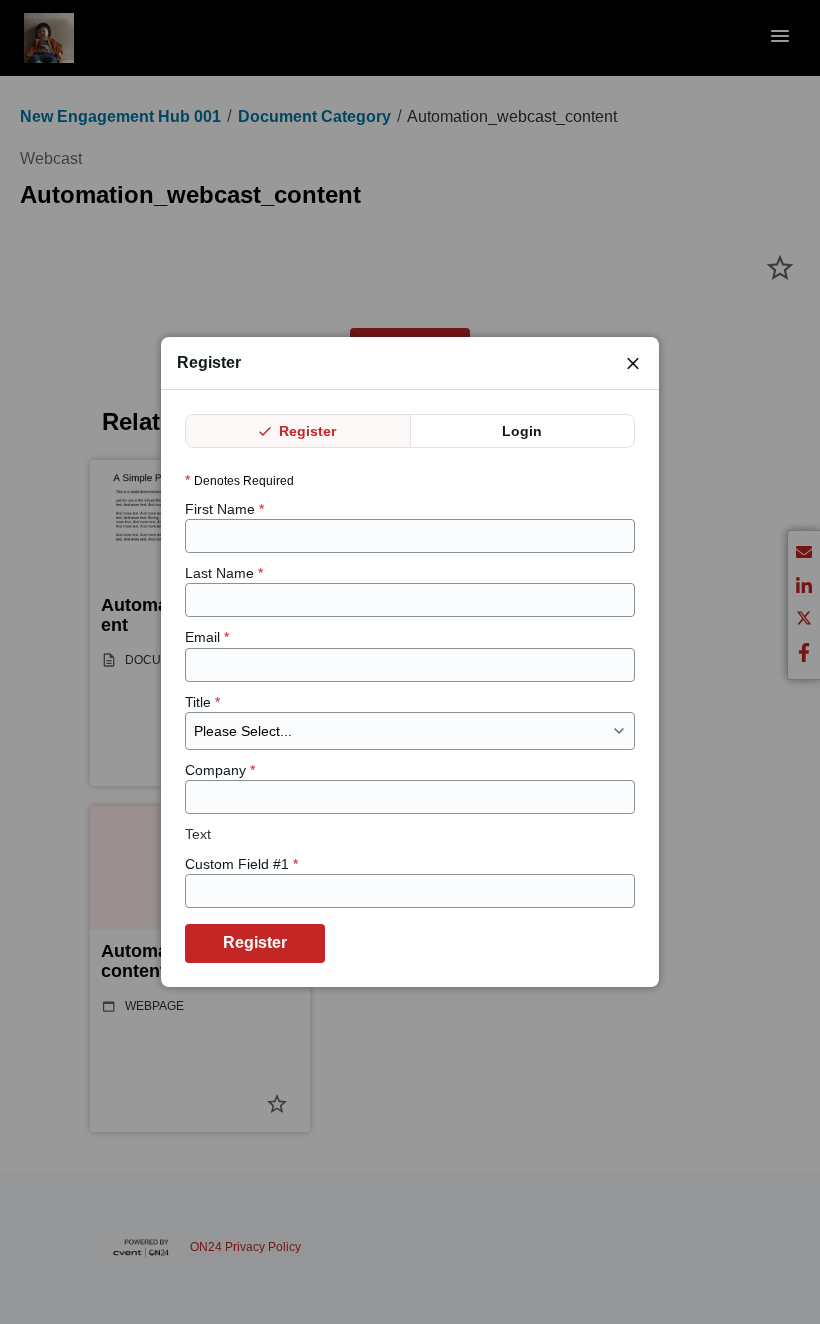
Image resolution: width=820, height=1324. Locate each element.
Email (207, 637)
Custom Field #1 (241, 864)
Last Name (224, 573)
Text (198, 834)
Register (305, 431)
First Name (224, 509)
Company (220, 770)
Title (202, 702)
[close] (633, 363)
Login (522, 431)
